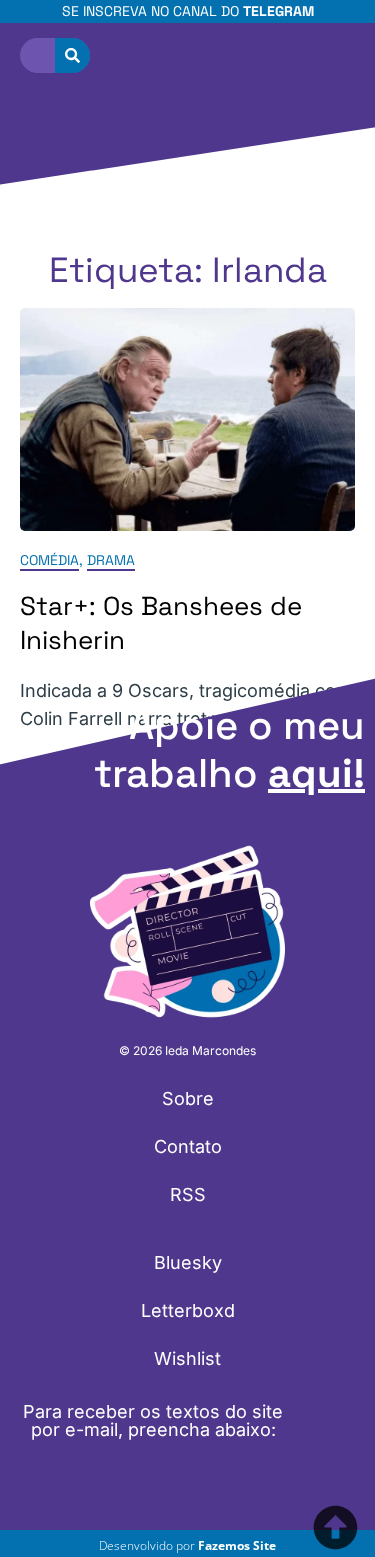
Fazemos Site (237, 1545)
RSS (188, 1194)
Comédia (49, 560)
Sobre (188, 1098)
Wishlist (187, 1358)
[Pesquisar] (72, 55)
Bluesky (188, 1262)
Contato (188, 1146)
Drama (111, 560)
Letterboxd (188, 1310)
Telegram (278, 11)
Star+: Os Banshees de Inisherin (161, 623)
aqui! (316, 773)
